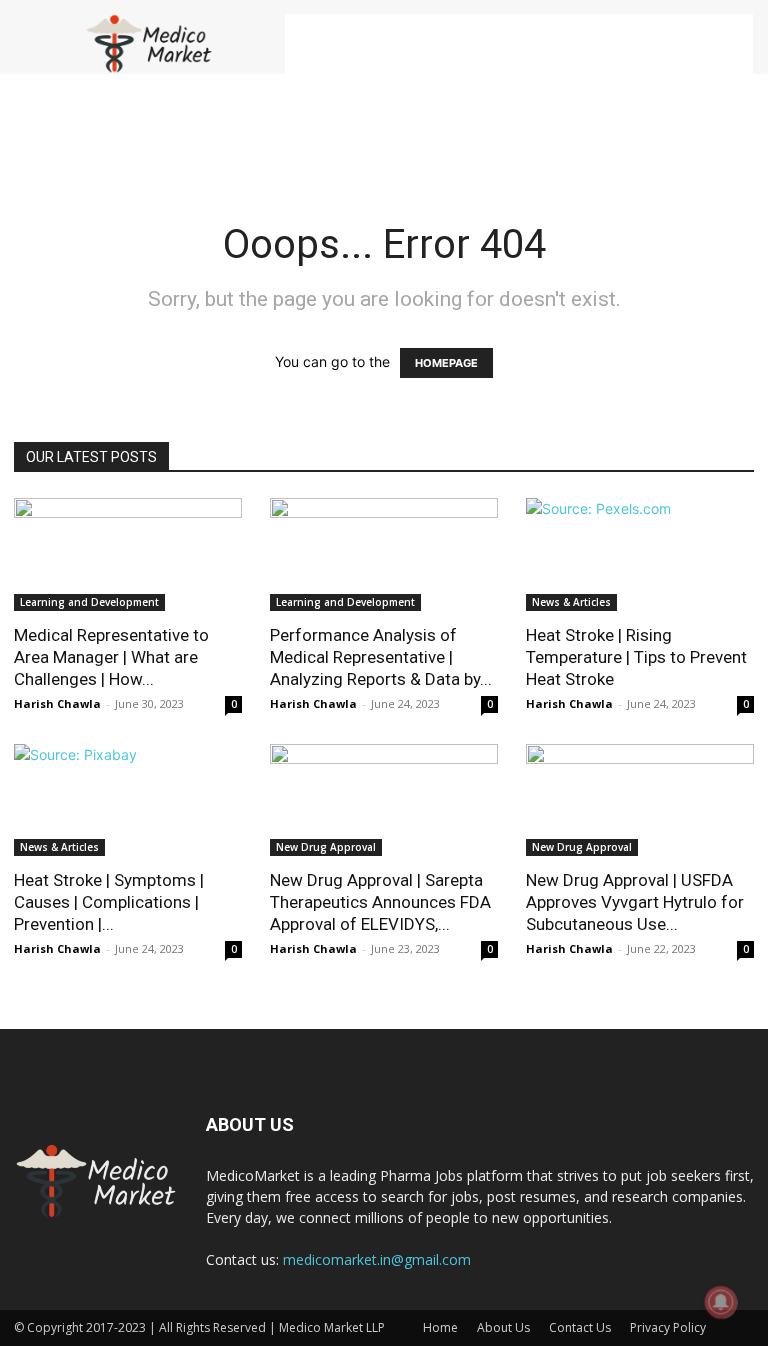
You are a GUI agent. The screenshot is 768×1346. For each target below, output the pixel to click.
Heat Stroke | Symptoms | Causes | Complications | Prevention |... (109, 902)
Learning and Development (89, 602)
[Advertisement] (519, 44)
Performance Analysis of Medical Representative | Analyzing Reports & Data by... (381, 657)
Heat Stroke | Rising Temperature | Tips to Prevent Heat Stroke (636, 657)
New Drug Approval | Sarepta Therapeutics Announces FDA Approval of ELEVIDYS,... (380, 902)
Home (440, 1327)
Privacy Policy (668, 1327)
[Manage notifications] (721, 1302)
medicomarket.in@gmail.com (377, 1259)
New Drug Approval (326, 847)
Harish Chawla (57, 703)
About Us (503, 1327)
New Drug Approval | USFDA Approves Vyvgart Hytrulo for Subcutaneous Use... (635, 902)
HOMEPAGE (446, 363)
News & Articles (571, 602)
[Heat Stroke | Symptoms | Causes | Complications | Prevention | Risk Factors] (128, 800)
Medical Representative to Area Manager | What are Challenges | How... (111, 657)
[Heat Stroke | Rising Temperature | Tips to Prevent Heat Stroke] (640, 554)
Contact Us (580, 1327)
